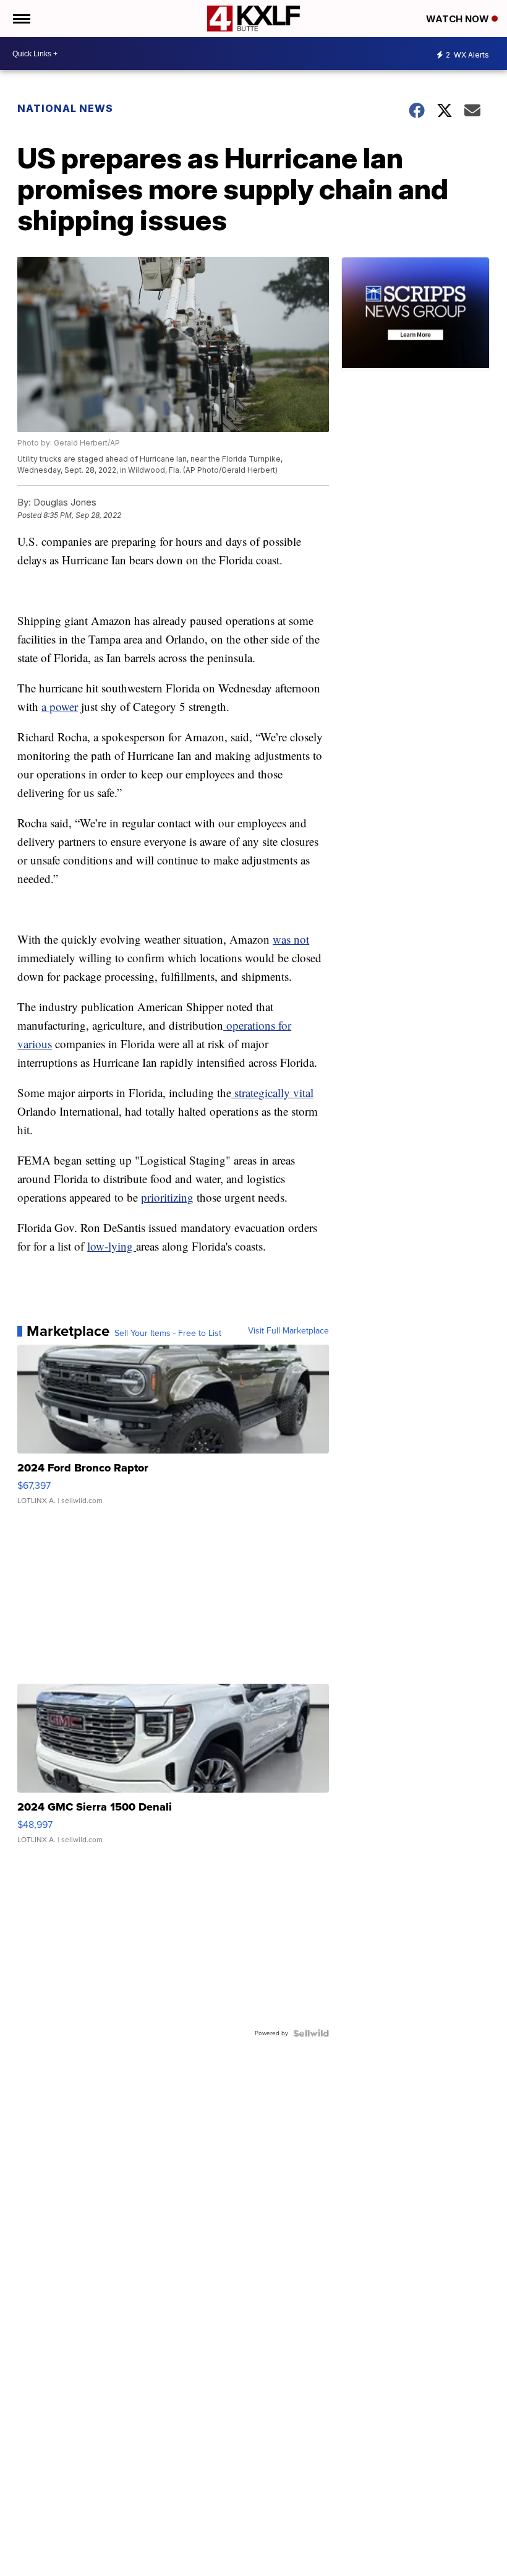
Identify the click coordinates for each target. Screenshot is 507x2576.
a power (60, 706)
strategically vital (272, 1092)
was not (291, 939)
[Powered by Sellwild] (311, 2033)
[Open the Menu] (21, 19)
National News (65, 108)
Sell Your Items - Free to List (168, 1333)
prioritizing (167, 1197)
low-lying (112, 1246)
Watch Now (459, 19)
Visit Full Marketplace (288, 1331)
